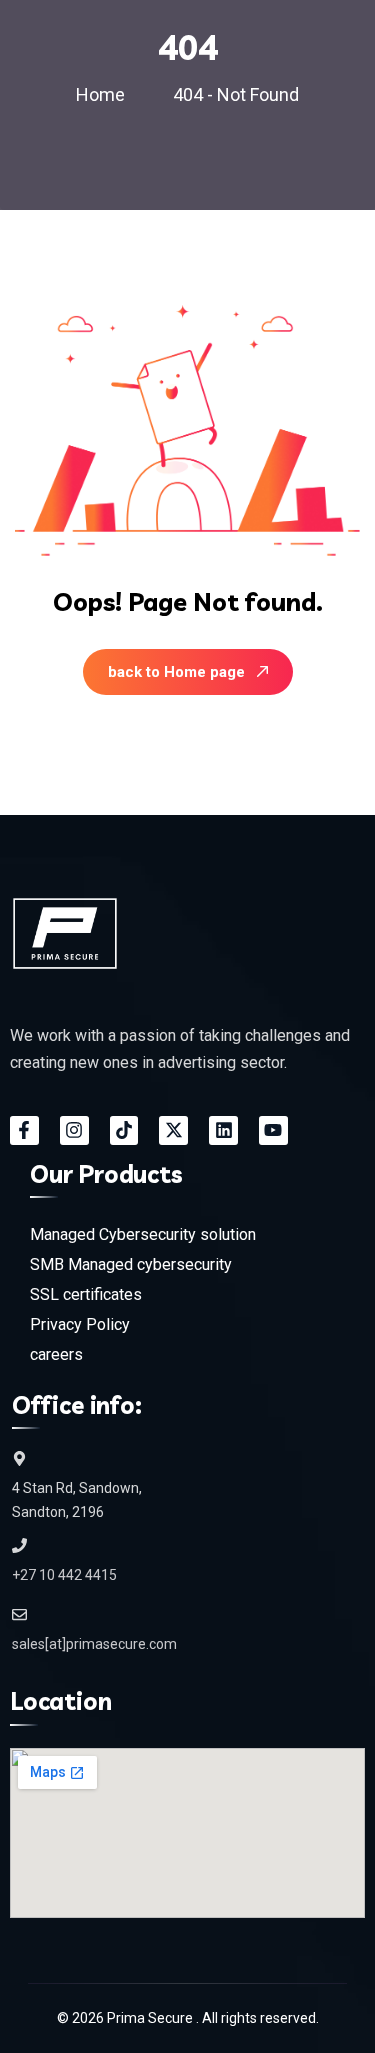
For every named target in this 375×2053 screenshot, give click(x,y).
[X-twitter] (173, 1130)
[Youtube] (273, 1130)
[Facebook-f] (24, 1130)
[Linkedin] (223, 1130)
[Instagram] (74, 1130)
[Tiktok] (124, 1130)
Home (104, 94)
